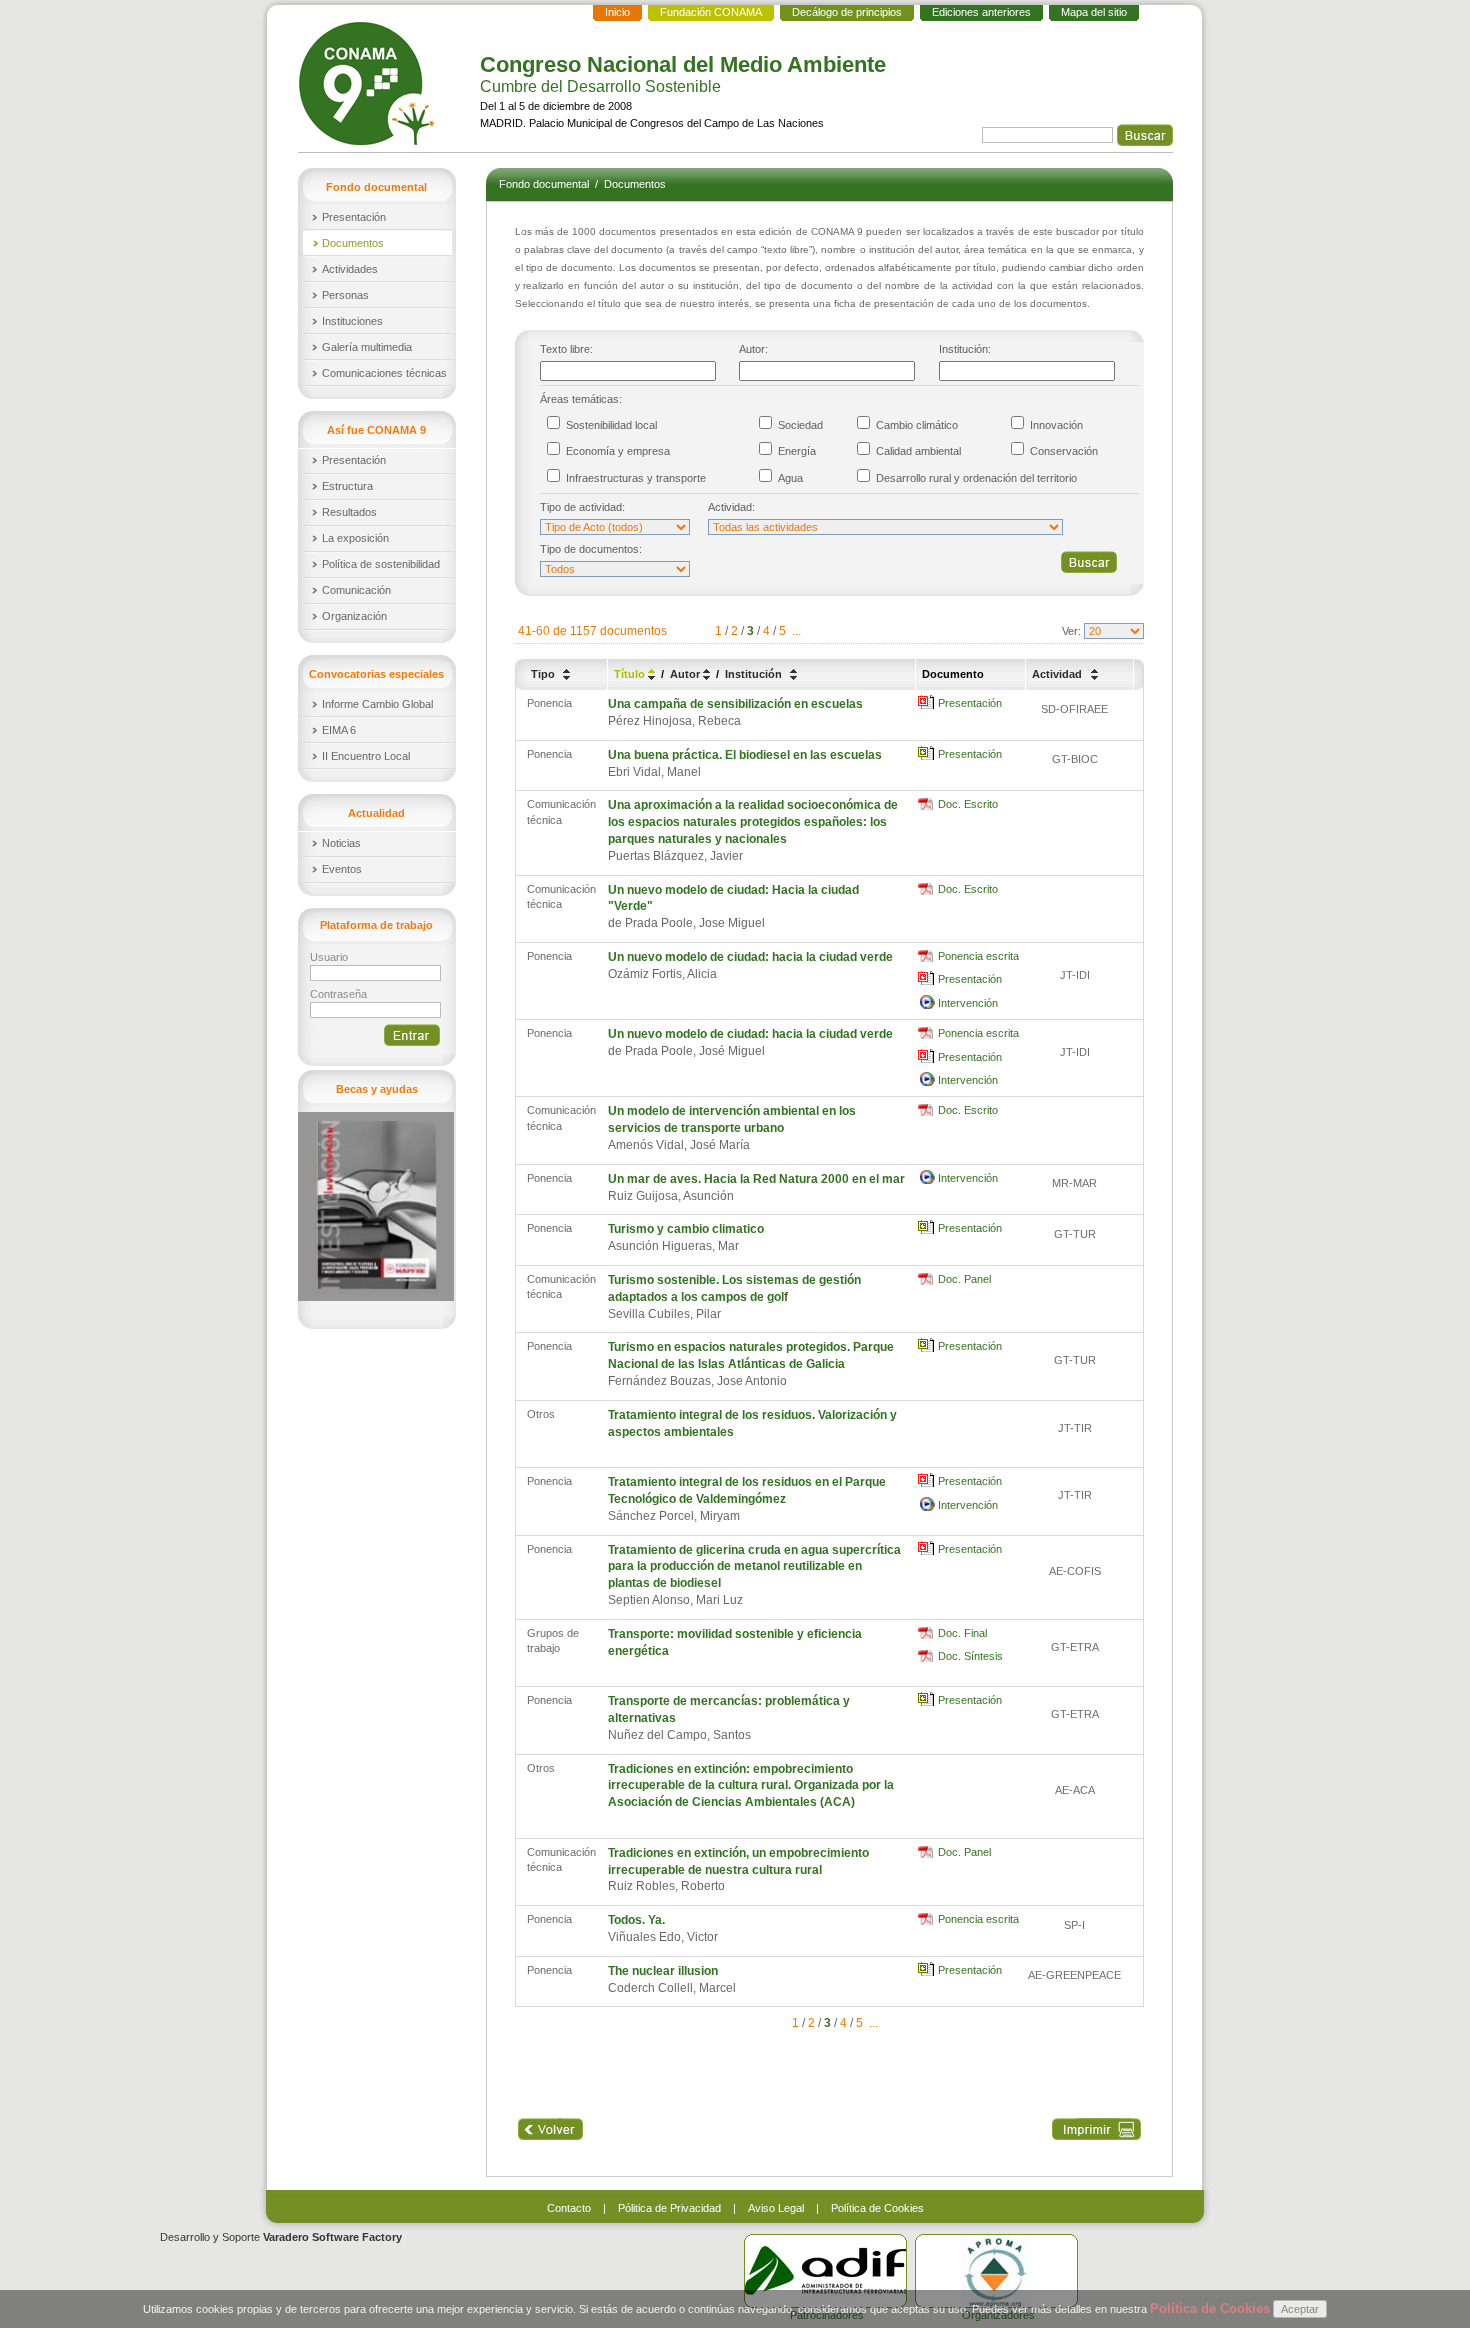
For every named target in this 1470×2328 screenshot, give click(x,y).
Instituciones (352, 321)
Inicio (617, 12)
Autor (686, 674)
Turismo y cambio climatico (686, 1229)
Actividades (350, 269)
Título (631, 674)
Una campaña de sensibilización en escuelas (735, 704)
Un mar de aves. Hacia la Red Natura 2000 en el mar (756, 1179)
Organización (354, 616)
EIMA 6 (339, 730)
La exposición (355, 538)
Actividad (1058, 674)
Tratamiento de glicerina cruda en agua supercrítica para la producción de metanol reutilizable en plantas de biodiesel (754, 1567)
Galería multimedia (367, 347)
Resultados (349, 512)
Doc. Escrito (968, 804)
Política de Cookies (877, 2208)
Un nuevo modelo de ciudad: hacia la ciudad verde (750, 957)
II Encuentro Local (366, 756)
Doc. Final (962, 1633)
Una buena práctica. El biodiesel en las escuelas (745, 755)
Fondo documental (545, 184)
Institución (755, 674)
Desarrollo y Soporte (281, 2237)
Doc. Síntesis (970, 1656)
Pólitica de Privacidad (669, 2208)
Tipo (544, 674)
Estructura (347, 486)
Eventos (342, 869)
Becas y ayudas (377, 1089)
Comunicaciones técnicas (384, 373)
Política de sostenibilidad (381, 564)
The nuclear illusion (663, 1971)
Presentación (354, 217)
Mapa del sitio (1094, 12)
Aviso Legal (776, 2208)
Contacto (569, 2208)
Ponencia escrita (978, 956)
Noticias (341, 843)
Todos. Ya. (636, 1920)
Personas (345, 295)
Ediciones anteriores (981, 12)
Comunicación (356, 590)
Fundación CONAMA (711, 12)
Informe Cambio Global (377, 704)
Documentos (353, 243)
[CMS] (369, 83)
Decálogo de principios (847, 12)
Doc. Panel (964, 1279)
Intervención (968, 1003)
